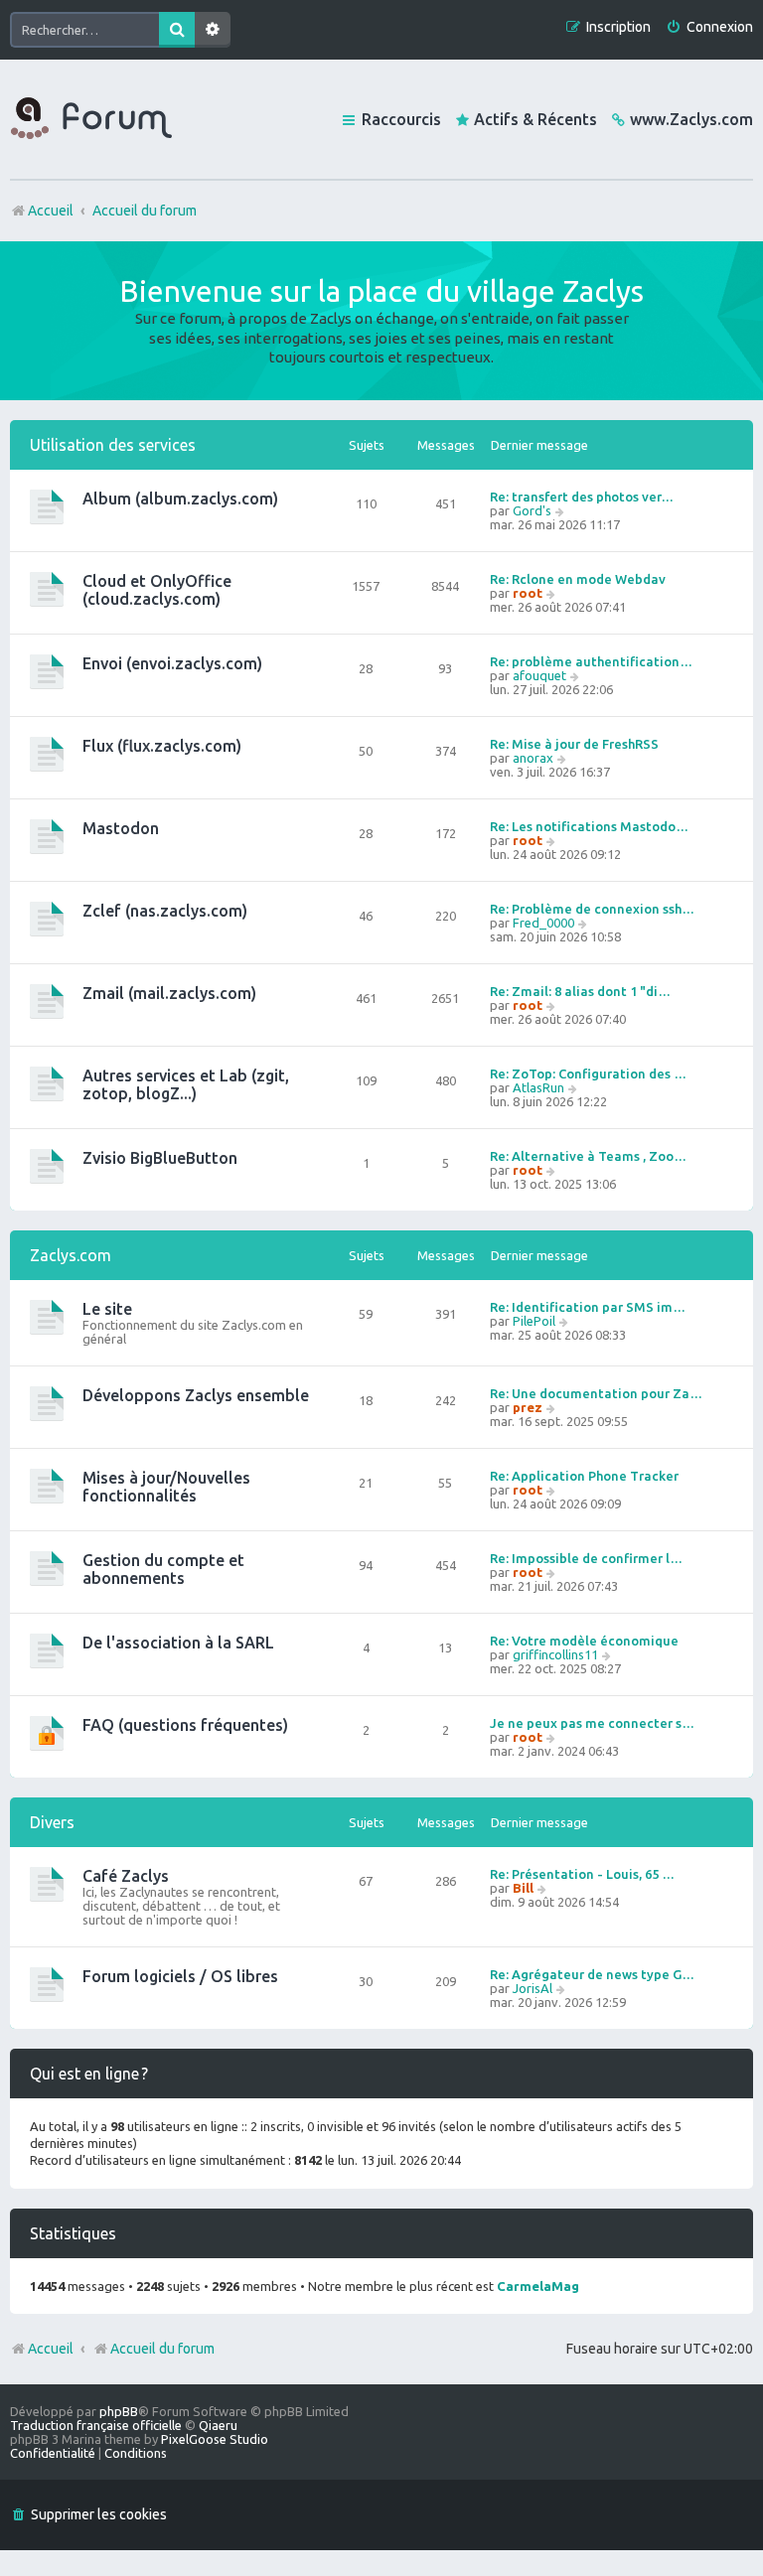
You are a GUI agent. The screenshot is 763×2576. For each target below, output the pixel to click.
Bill (523, 1888)
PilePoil (534, 1321)
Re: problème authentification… (591, 661)
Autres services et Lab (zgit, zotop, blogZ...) (186, 1084)
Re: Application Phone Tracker (584, 1476)
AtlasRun (538, 1087)
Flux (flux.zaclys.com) (162, 746)
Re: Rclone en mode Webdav (578, 579)
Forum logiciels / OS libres (180, 1976)
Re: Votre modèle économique (584, 1641)
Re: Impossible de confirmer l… (586, 1558)
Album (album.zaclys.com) (180, 499)
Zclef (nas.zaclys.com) (165, 911)
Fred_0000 (543, 923)
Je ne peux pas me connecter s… (592, 1723)
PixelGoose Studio (215, 2439)
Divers (52, 1822)
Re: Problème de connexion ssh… (592, 909)
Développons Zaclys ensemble (196, 1395)
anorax (533, 758)
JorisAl (533, 1988)
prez (528, 1407)
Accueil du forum (162, 2349)
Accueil (51, 2349)
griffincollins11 (555, 1654)
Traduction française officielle (96, 2425)
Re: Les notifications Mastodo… (589, 826)
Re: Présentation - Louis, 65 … (582, 1874)
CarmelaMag (538, 2286)
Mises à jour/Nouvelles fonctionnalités (166, 1487)
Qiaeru (218, 2425)
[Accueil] (91, 119)
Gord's (532, 510)
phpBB (119, 2411)
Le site (107, 1309)
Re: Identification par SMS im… (588, 1307)
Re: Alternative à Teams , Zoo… (588, 1156)
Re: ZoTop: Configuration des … (588, 1073)
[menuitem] (709, 27)
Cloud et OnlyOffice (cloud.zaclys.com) (157, 590)
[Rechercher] (177, 30)
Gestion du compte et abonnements (163, 1569)
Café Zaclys (126, 1876)
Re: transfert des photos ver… (582, 497)
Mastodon (121, 828)
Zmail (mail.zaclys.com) (169, 993)
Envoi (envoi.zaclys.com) (172, 663)
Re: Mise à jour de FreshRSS (574, 744)
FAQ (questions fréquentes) (185, 1725)
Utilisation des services (113, 445)
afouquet (539, 675)
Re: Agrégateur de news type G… (592, 1974)
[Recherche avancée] (213, 30)
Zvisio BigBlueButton (160, 1158)
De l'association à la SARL (178, 1643)
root (528, 593)
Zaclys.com (71, 1255)
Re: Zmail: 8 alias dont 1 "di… (580, 991)
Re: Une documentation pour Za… (596, 1393)
